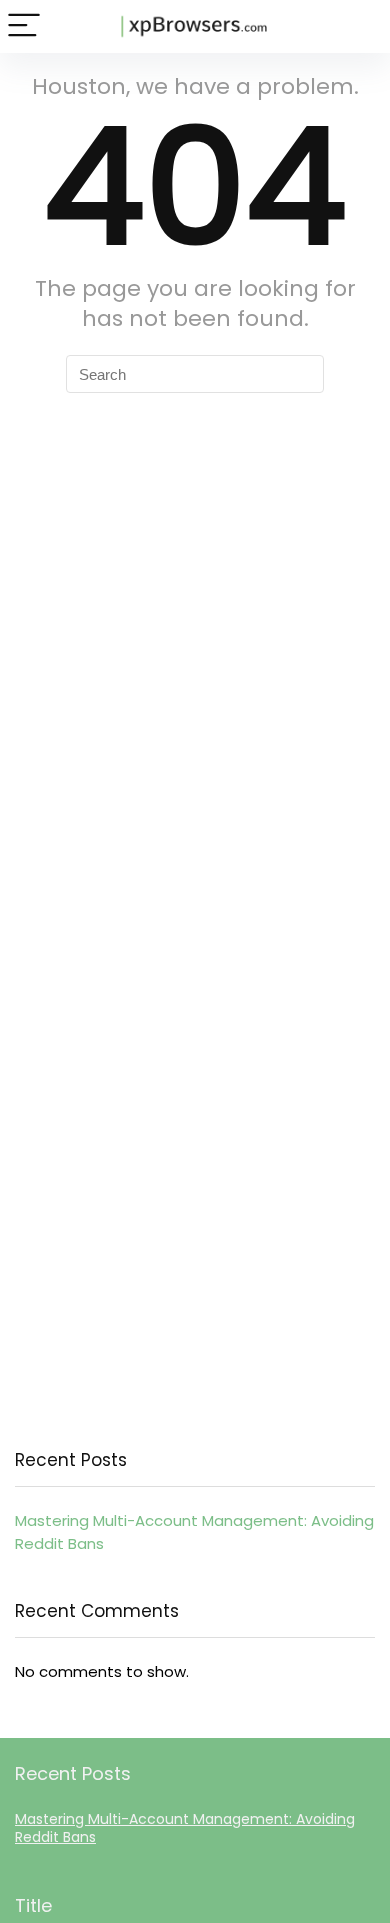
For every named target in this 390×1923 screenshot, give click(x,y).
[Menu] (24, 26)
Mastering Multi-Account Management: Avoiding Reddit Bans (185, 1828)
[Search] (359, 26)
